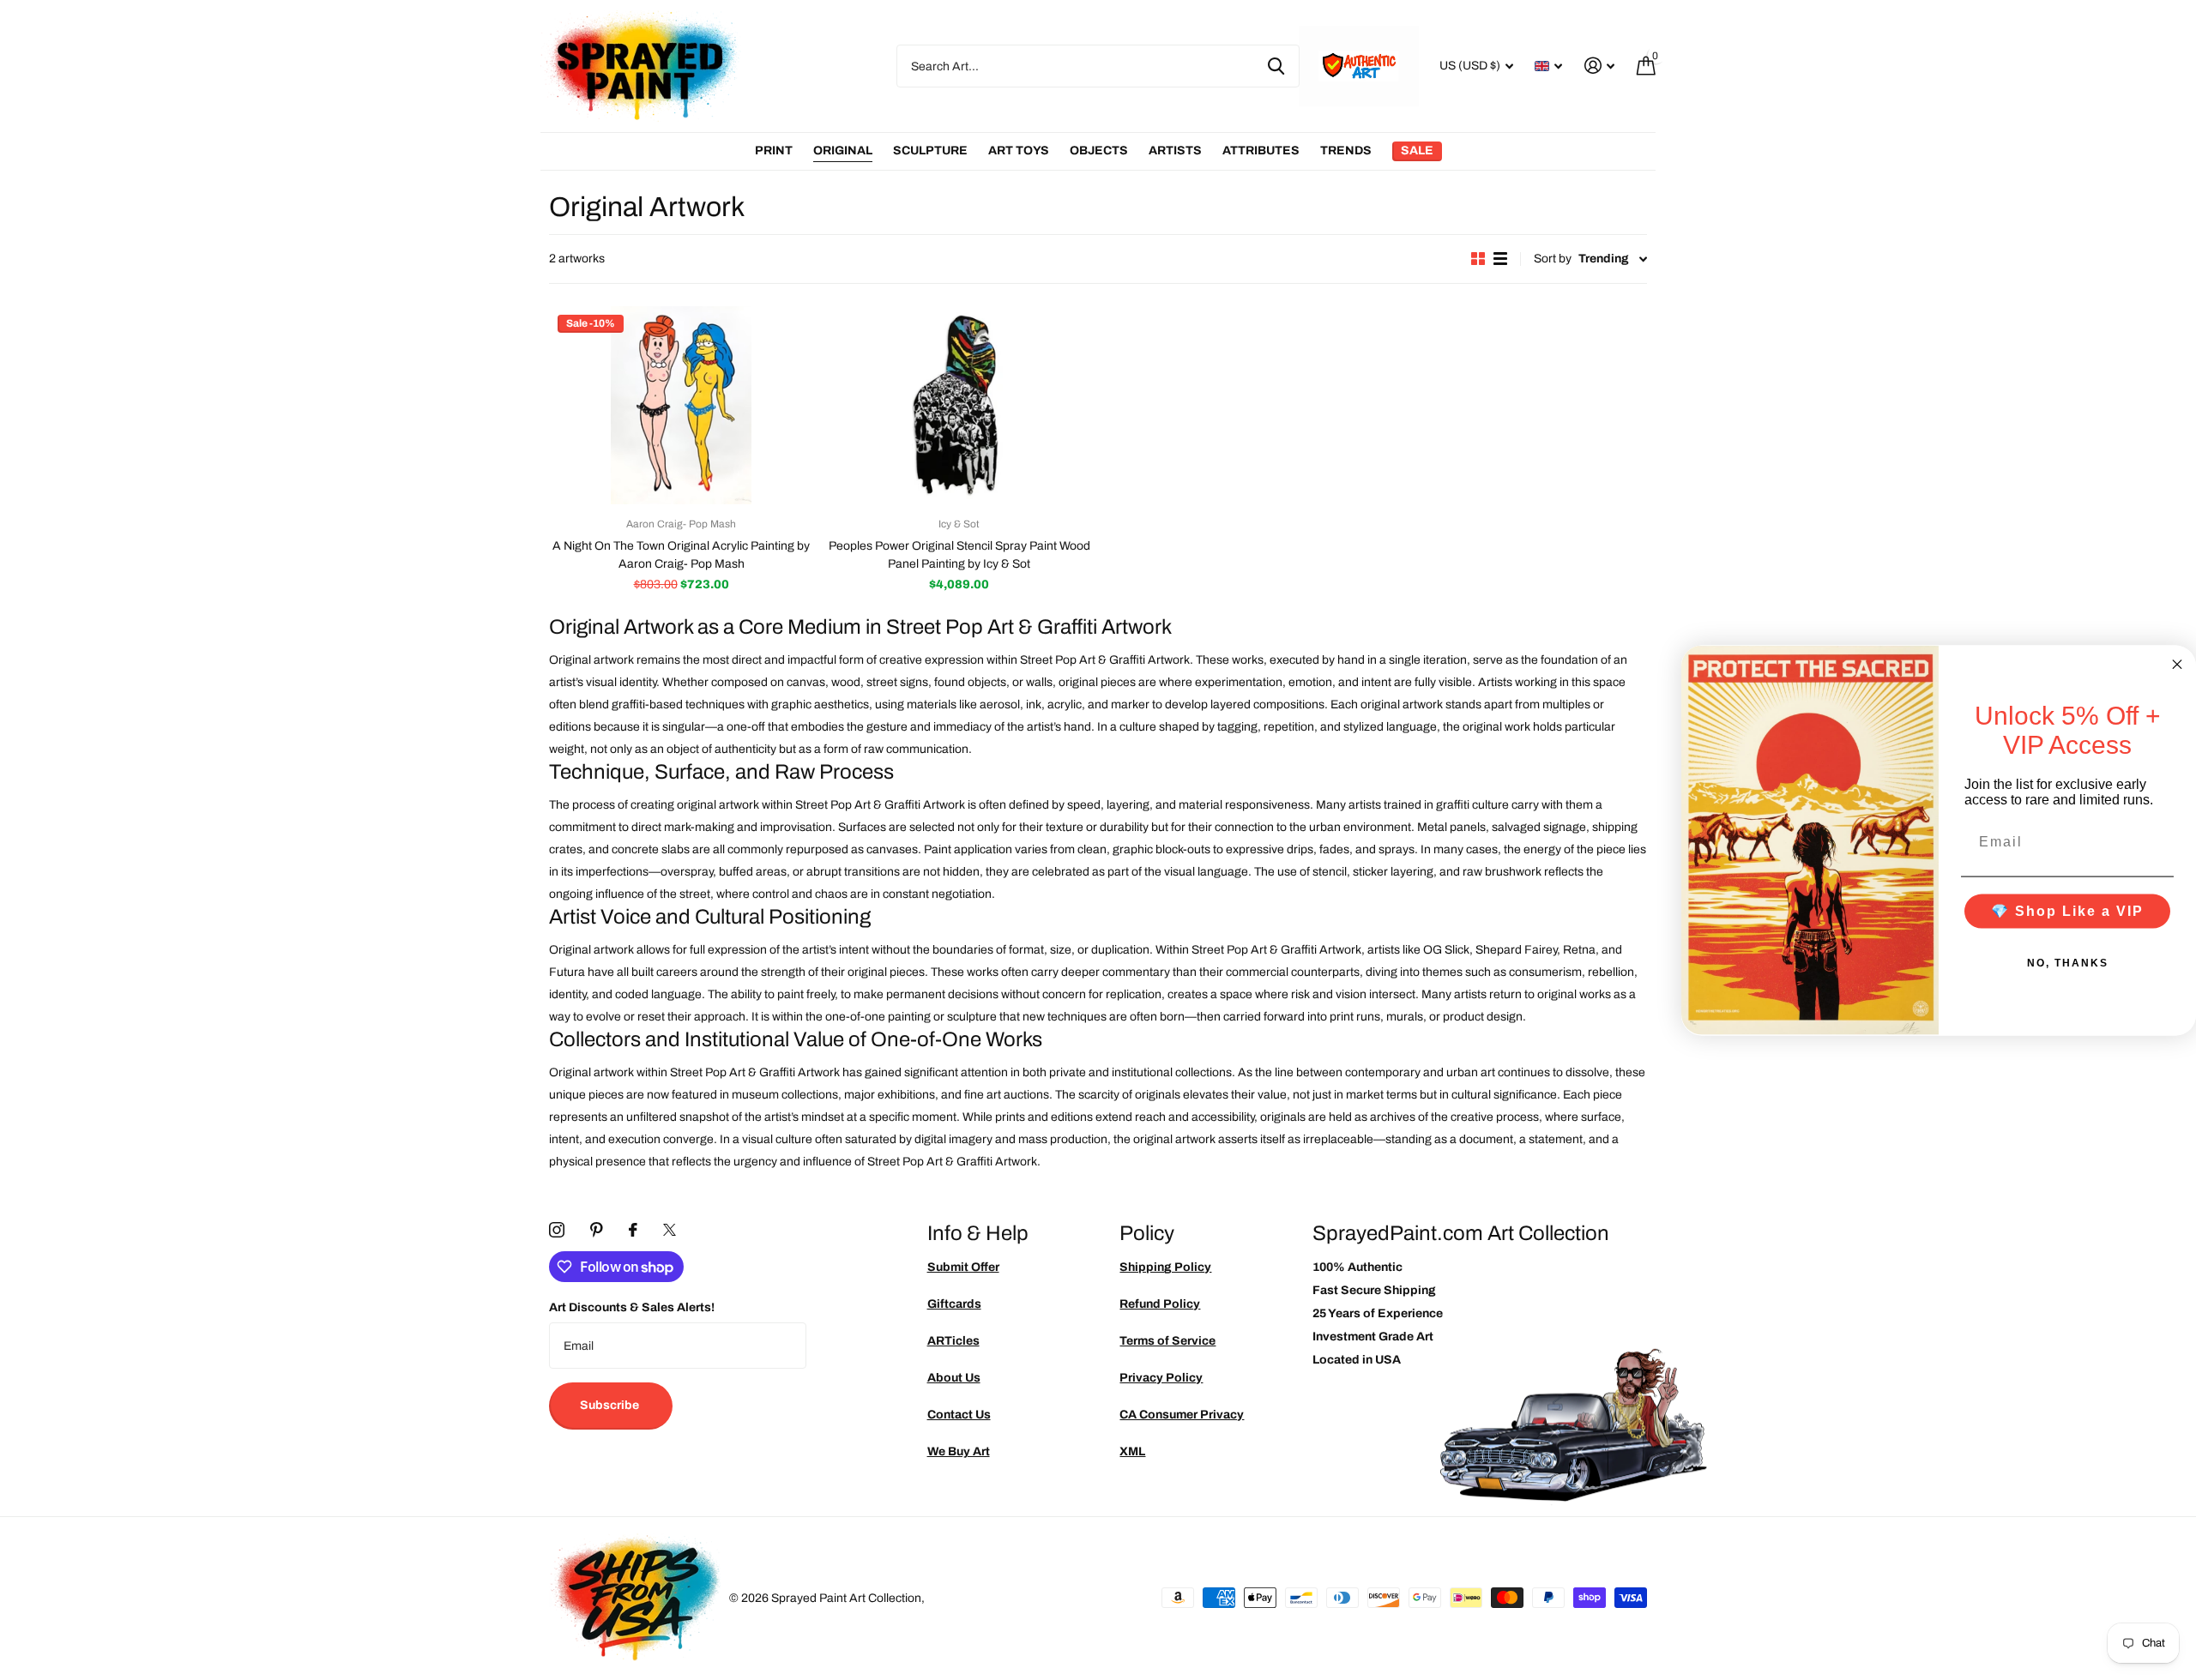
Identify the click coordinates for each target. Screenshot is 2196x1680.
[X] (670, 1230)
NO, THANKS (2068, 962)
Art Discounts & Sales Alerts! (632, 1307)
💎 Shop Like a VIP (2067, 910)
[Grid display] (1478, 259)
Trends (1346, 151)
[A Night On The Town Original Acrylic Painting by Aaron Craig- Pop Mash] (681, 405)
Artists (1175, 151)
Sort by (1553, 259)
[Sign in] (1599, 66)
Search (1276, 66)
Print (774, 151)
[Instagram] (557, 1230)
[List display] (1500, 259)
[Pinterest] (597, 1230)
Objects (1099, 151)
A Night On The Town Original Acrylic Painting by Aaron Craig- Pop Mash (681, 555)
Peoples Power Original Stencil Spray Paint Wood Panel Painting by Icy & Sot (959, 555)
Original (843, 151)
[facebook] (633, 1230)
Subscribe (611, 1405)
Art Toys (1019, 151)
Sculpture (930, 151)
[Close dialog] (2177, 664)
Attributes (1261, 151)
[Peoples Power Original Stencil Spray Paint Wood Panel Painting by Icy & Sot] (959, 405)
